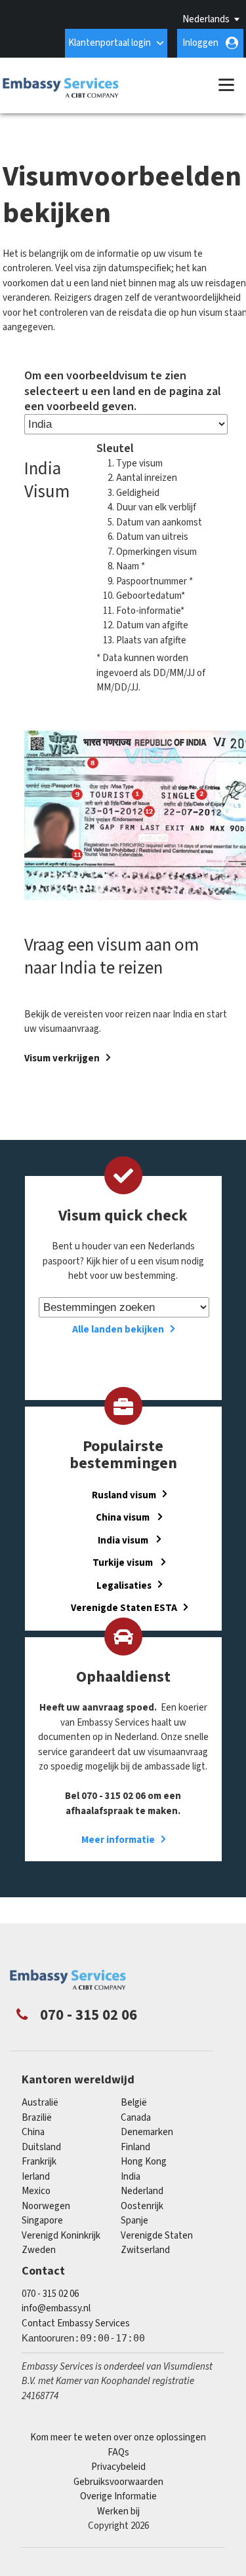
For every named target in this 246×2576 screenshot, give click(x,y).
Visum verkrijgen (62, 1058)
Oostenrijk (142, 2206)
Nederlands (206, 19)
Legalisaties (124, 1585)
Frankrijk (39, 2162)
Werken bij (118, 2511)
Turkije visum (124, 1563)
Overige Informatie (118, 2496)
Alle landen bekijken (118, 1330)
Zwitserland (145, 2250)
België (134, 2103)
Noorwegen (46, 2206)
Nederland (142, 2191)
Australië (40, 2103)
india (131, 2177)
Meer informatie (118, 1840)
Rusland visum (124, 1495)
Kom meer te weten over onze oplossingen (118, 2437)
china (33, 2132)
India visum (124, 1540)
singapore (42, 2221)
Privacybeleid (118, 2467)
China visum (124, 1518)
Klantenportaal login (110, 43)
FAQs (118, 2453)
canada (136, 2118)
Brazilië (37, 2118)
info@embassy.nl (56, 2308)
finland (135, 2147)
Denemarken (147, 2132)
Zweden (39, 2250)
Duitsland (41, 2147)
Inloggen (200, 43)
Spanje (134, 2221)
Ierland (36, 2177)
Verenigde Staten (157, 2236)
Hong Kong (144, 2162)
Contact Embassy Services (76, 2323)
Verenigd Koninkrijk (61, 2236)
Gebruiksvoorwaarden (118, 2482)
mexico (36, 2191)
